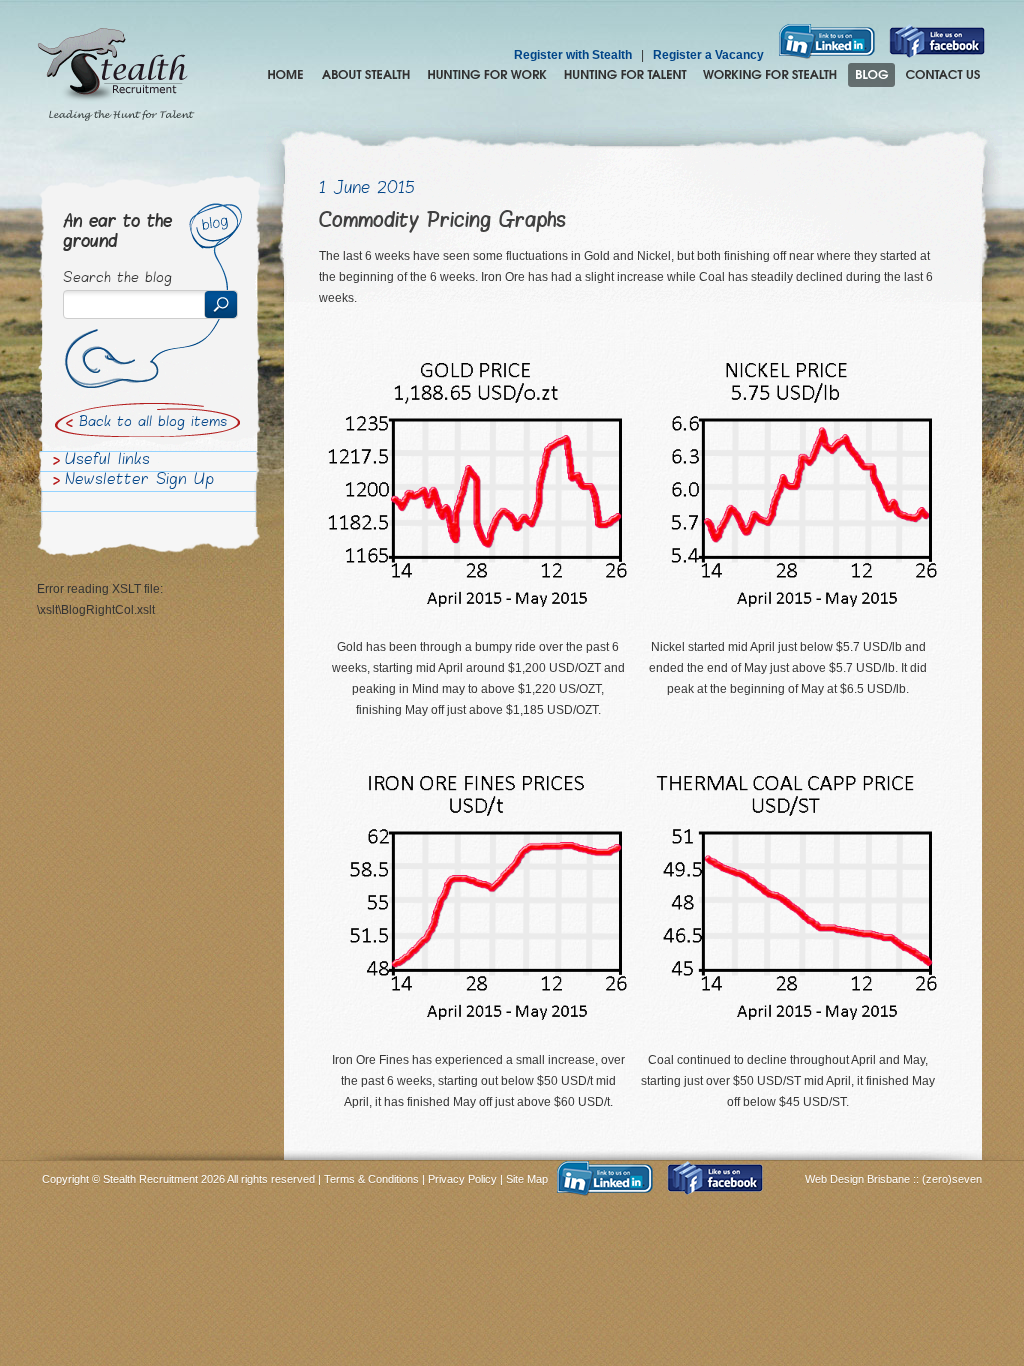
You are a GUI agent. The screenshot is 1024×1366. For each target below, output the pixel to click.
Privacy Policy (462, 1179)
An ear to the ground (117, 232)
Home (285, 75)
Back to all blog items (153, 423)
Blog (871, 75)
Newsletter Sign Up (139, 481)
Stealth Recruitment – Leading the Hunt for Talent (116, 75)
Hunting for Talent (625, 75)
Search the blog (117, 279)
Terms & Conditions (371, 1179)
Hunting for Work (487, 75)
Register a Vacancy (708, 55)
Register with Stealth (573, 55)
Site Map (527, 1179)
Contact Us (943, 75)
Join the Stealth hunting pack (770, 75)
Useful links (107, 461)
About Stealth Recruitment (366, 75)
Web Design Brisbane (859, 1179)
